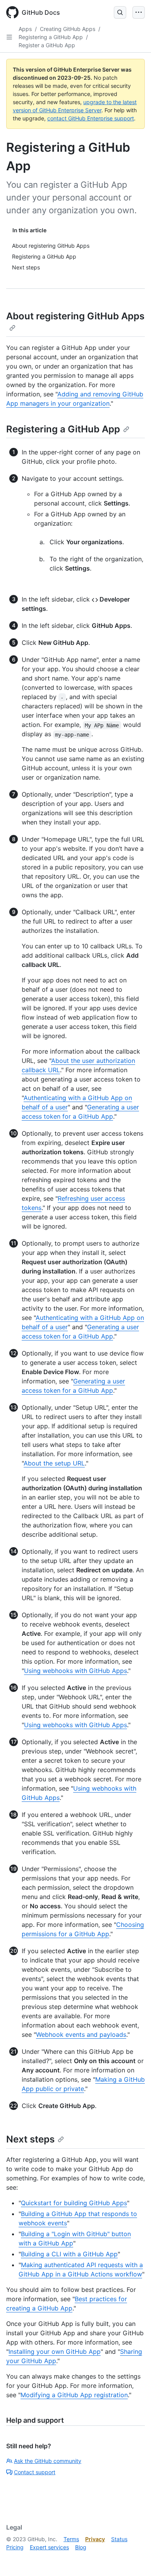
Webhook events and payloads (81, 2034)
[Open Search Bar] (120, 12)
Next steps (30, 2139)
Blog (81, 2547)
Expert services (49, 2547)
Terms (71, 2539)
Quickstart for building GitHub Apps (74, 2203)
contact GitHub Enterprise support (91, 118)
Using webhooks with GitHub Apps (75, 1671)
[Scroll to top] (134, 2559)
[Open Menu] (139, 12)
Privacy (95, 2539)
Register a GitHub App (47, 45)
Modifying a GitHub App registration (74, 2395)
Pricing (15, 2547)
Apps (25, 29)
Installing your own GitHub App (55, 2351)
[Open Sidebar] (9, 37)
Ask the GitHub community (48, 2461)
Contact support (35, 2472)
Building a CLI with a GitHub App (69, 2254)
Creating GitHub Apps (68, 29)
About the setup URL (54, 1463)
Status (119, 2539)
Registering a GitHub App (51, 37)
